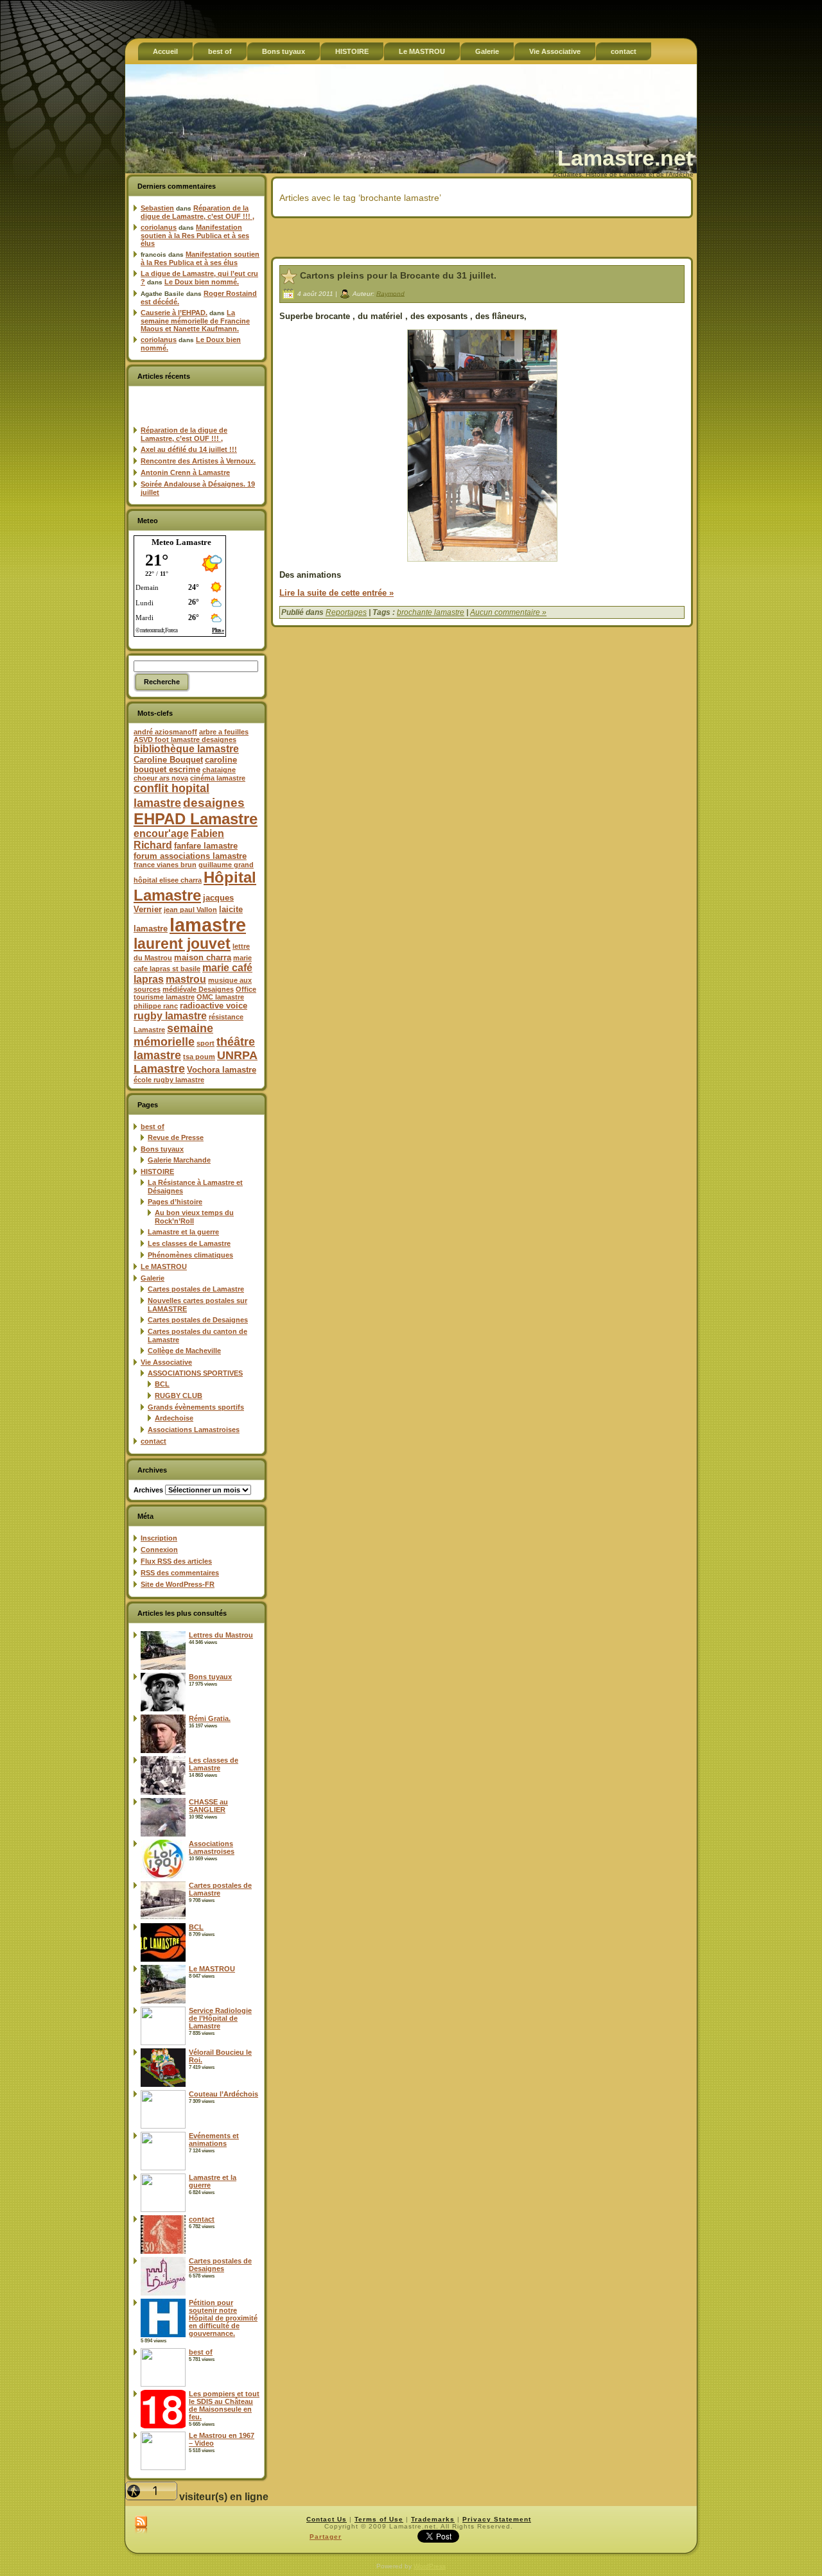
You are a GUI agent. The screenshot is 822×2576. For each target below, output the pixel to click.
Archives (148, 1490)
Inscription (159, 1538)
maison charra (203, 957)
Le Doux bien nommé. (202, 282)
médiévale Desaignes (198, 989)
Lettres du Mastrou (221, 1635)
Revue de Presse (176, 1137)
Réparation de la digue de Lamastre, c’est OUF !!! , (197, 212)
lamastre (208, 925)
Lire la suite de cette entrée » (337, 593)
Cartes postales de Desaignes (198, 1320)
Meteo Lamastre (181, 542)
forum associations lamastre (190, 856)
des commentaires (180, 1573)
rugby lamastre (170, 1016)
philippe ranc (156, 1006)
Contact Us (327, 2519)
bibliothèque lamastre (186, 749)
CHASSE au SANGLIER (208, 1806)
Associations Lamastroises (194, 1430)
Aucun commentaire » (508, 612)
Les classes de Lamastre (189, 1243)
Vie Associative (166, 1362)
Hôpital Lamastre (195, 886)
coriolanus (159, 227)
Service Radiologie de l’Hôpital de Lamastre (220, 2018)
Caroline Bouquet (168, 760)
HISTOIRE (157, 1171)
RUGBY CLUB (179, 1396)
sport (205, 1043)
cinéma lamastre (218, 778)
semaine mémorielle (173, 1035)
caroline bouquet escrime (185, 765)
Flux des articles (176, 1561)
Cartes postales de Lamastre (196, 1289)
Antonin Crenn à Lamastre (185, 472)
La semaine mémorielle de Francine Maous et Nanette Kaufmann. (195, 321)
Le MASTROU (164, 1266)
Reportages (346, 612)
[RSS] (141, 2525)
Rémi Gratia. (210, 1718)
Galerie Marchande (179, 1160)
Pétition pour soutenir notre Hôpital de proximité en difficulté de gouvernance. (223, 2318)
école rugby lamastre (169, 1080)
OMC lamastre (220, 997)
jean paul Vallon (190, 910)
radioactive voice (214, 1006)
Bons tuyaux (162, 1149)
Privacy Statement (497, 2519)
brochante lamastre (431, 612)
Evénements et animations (214, 2139)
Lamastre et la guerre (183, 1232)
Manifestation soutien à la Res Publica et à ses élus (195, 235)
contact (153, 1441)
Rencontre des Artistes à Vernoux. (198, 461)
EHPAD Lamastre (196, 819)
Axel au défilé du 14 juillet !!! (189, 449)
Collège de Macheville (184, 1351)
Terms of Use (379, 2519)
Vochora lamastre (222, 1070)
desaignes (214, 802)
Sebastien (157, 208)
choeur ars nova (161, 778)
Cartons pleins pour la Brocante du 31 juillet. (398, 275)
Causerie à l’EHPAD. (174, 313)
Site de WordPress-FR (178, 1584)
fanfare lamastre (206, 846)
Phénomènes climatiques (190, 1255)
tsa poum (199, 1057)
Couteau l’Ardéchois (223, 2094)
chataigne (219, 770)
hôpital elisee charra (168, 880)
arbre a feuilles (224, 732)
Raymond (390, 293)
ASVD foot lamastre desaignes (185, 739)
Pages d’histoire (175, 1202)
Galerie (153, 1278)
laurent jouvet (182, 944)
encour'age (161, 834)
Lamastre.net (625, 158)
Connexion (159, 1550)
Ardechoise (174, 1418)
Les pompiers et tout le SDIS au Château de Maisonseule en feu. (224, 2405)
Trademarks (433, 2519)
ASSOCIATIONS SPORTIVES (195, 1373)
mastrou (186, 979)
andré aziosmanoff (165, 732)
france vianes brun (165, 865)
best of (153, 1127)
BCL (162, 1384)
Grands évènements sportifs (196, 1407)
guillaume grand (226, 865)
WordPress (430, 2566)
